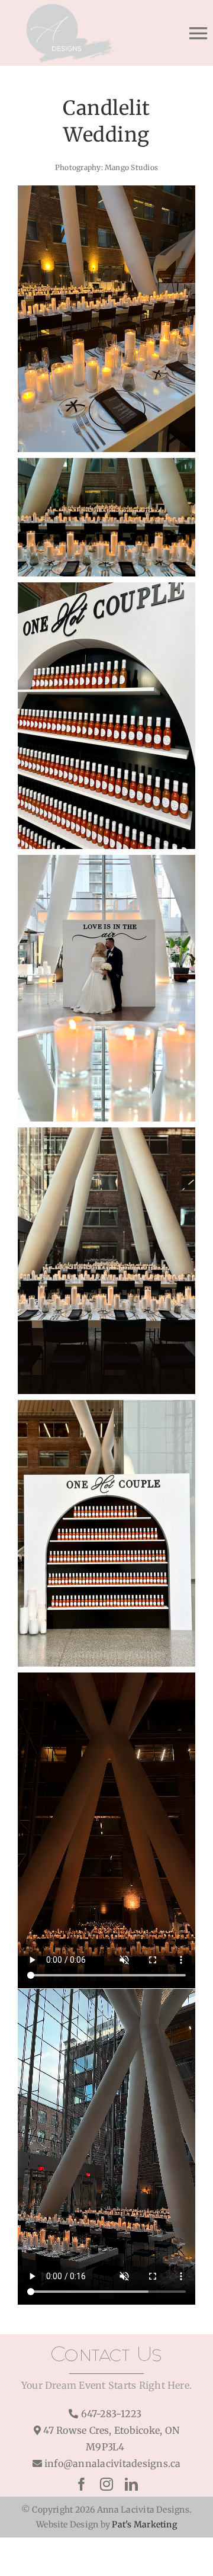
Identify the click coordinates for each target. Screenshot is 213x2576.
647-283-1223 (112, 2414)
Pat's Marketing (144, 2524)
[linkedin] (131, 2484)
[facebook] (82, 2484)
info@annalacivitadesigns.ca (112, 2463)
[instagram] (106, 2484)
